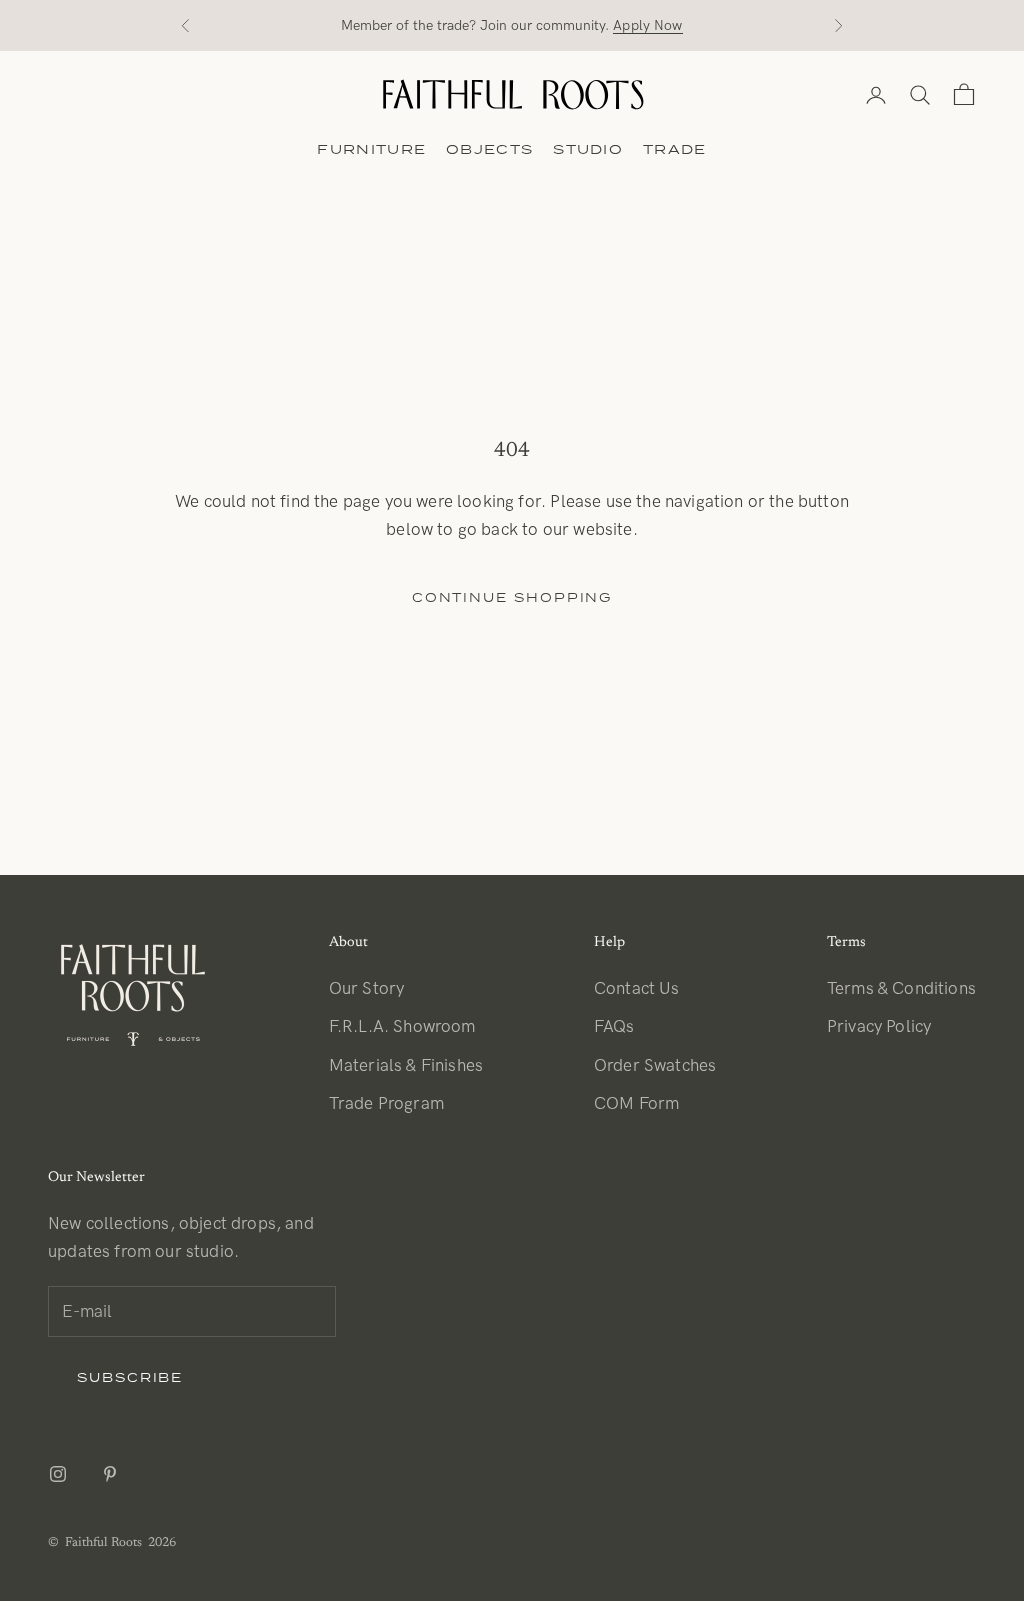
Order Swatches (655, 1066)
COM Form (636, 1104)
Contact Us (637, 989)
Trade (675, 149)
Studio (588, 149)
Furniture (371, 149)
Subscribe (130, 1377)
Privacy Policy (879, 1027)
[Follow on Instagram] (58, 1474)
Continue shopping (512, 597)
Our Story (367, 989)
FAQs (614, 1027)
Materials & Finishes (406, 1066)
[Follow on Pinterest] (110, 1474)
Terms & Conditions (901, 989)
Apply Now (647, 25)
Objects (489, 149)
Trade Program (386, 1104)
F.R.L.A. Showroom (402, 1027)
